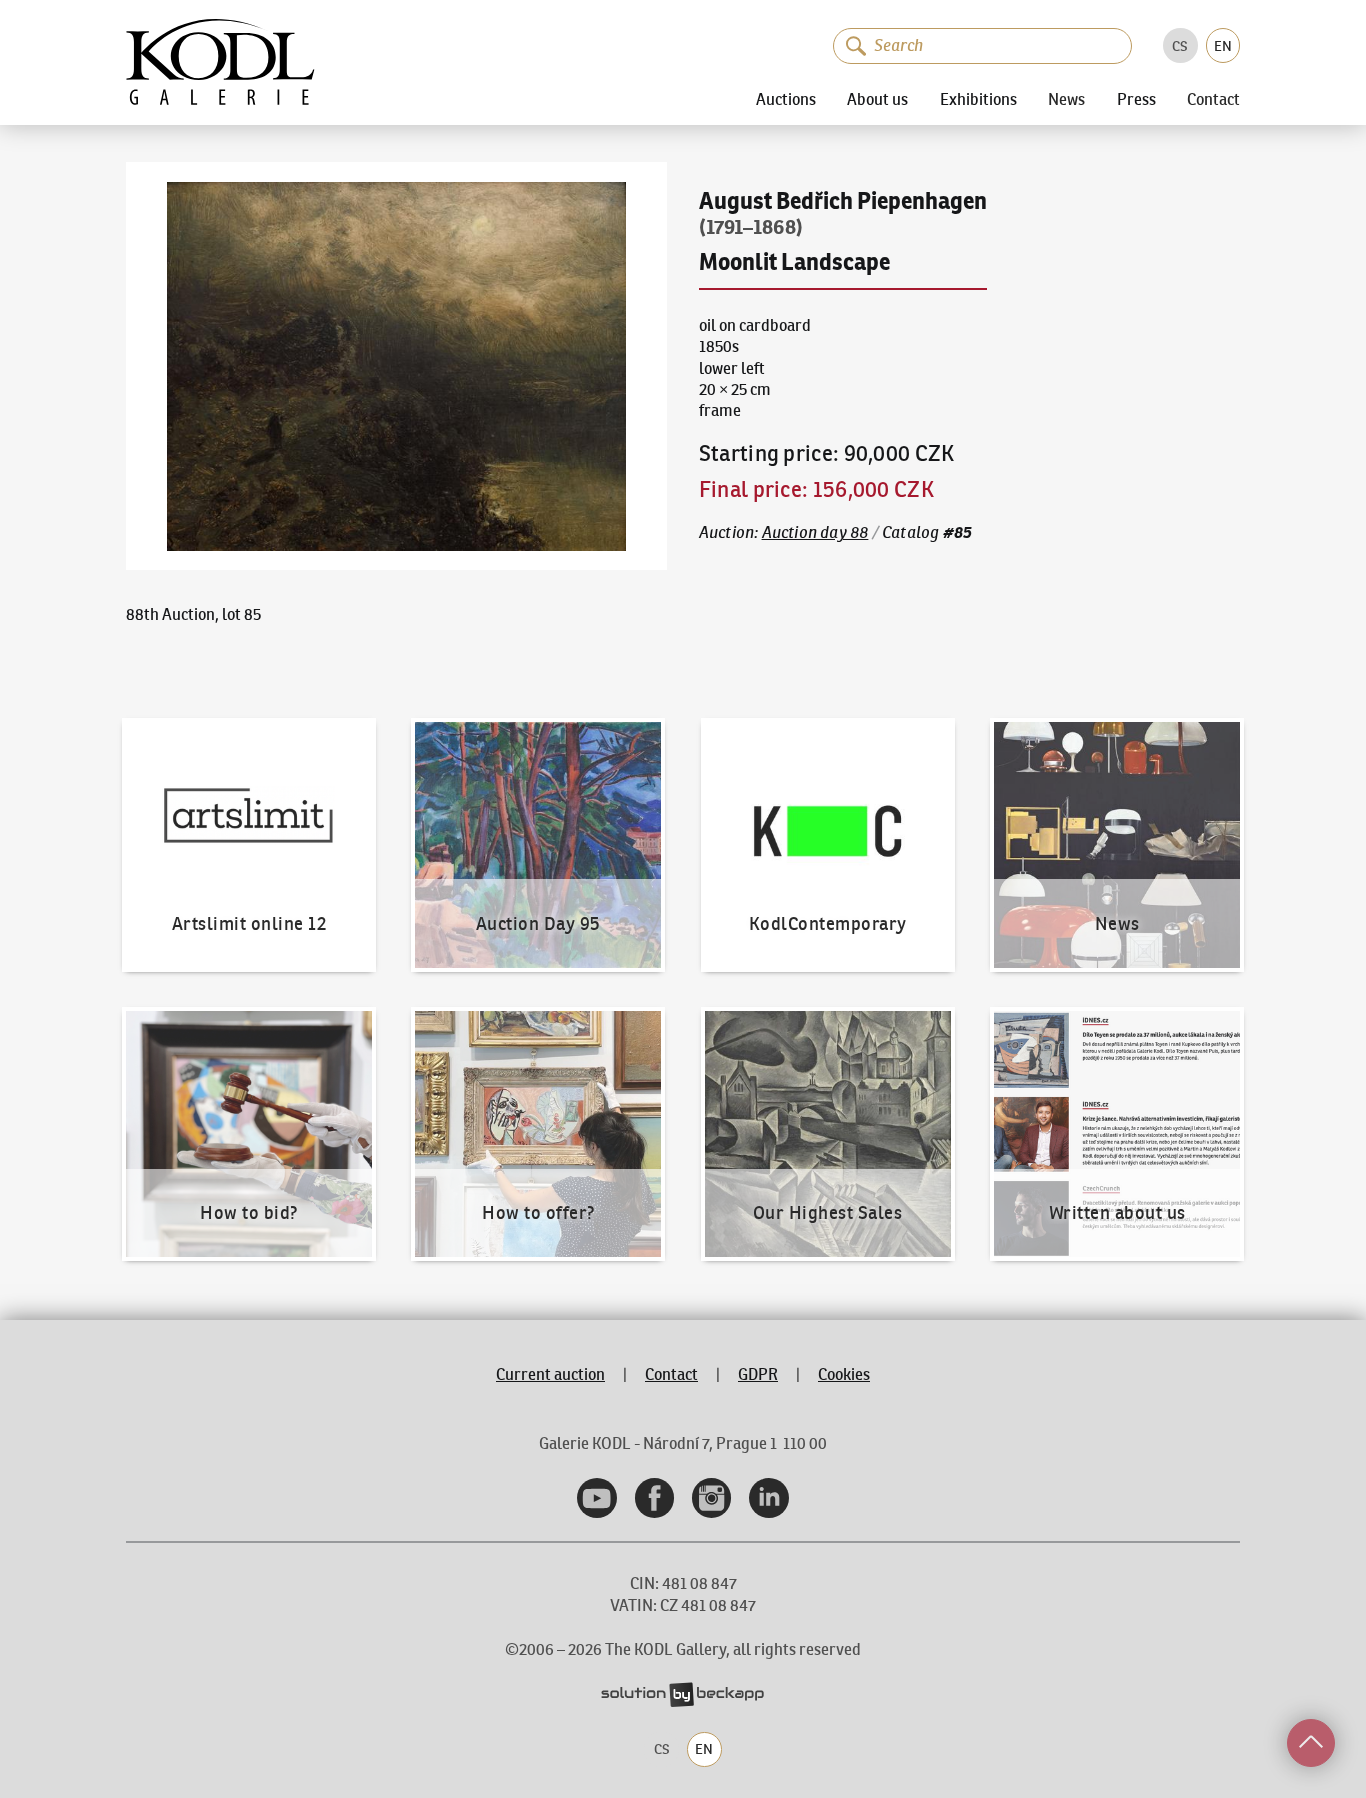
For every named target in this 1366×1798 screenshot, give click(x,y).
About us (877, 99)
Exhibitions (978, 99)
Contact (1213, 100)
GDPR (758, 1374)
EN (1223, 46)
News (1066, 100)
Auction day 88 (815, 532)
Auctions (786, 99)
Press (1136, 99)
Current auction (550, 1374)
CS (1180, 46)
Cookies (844, 1374)
